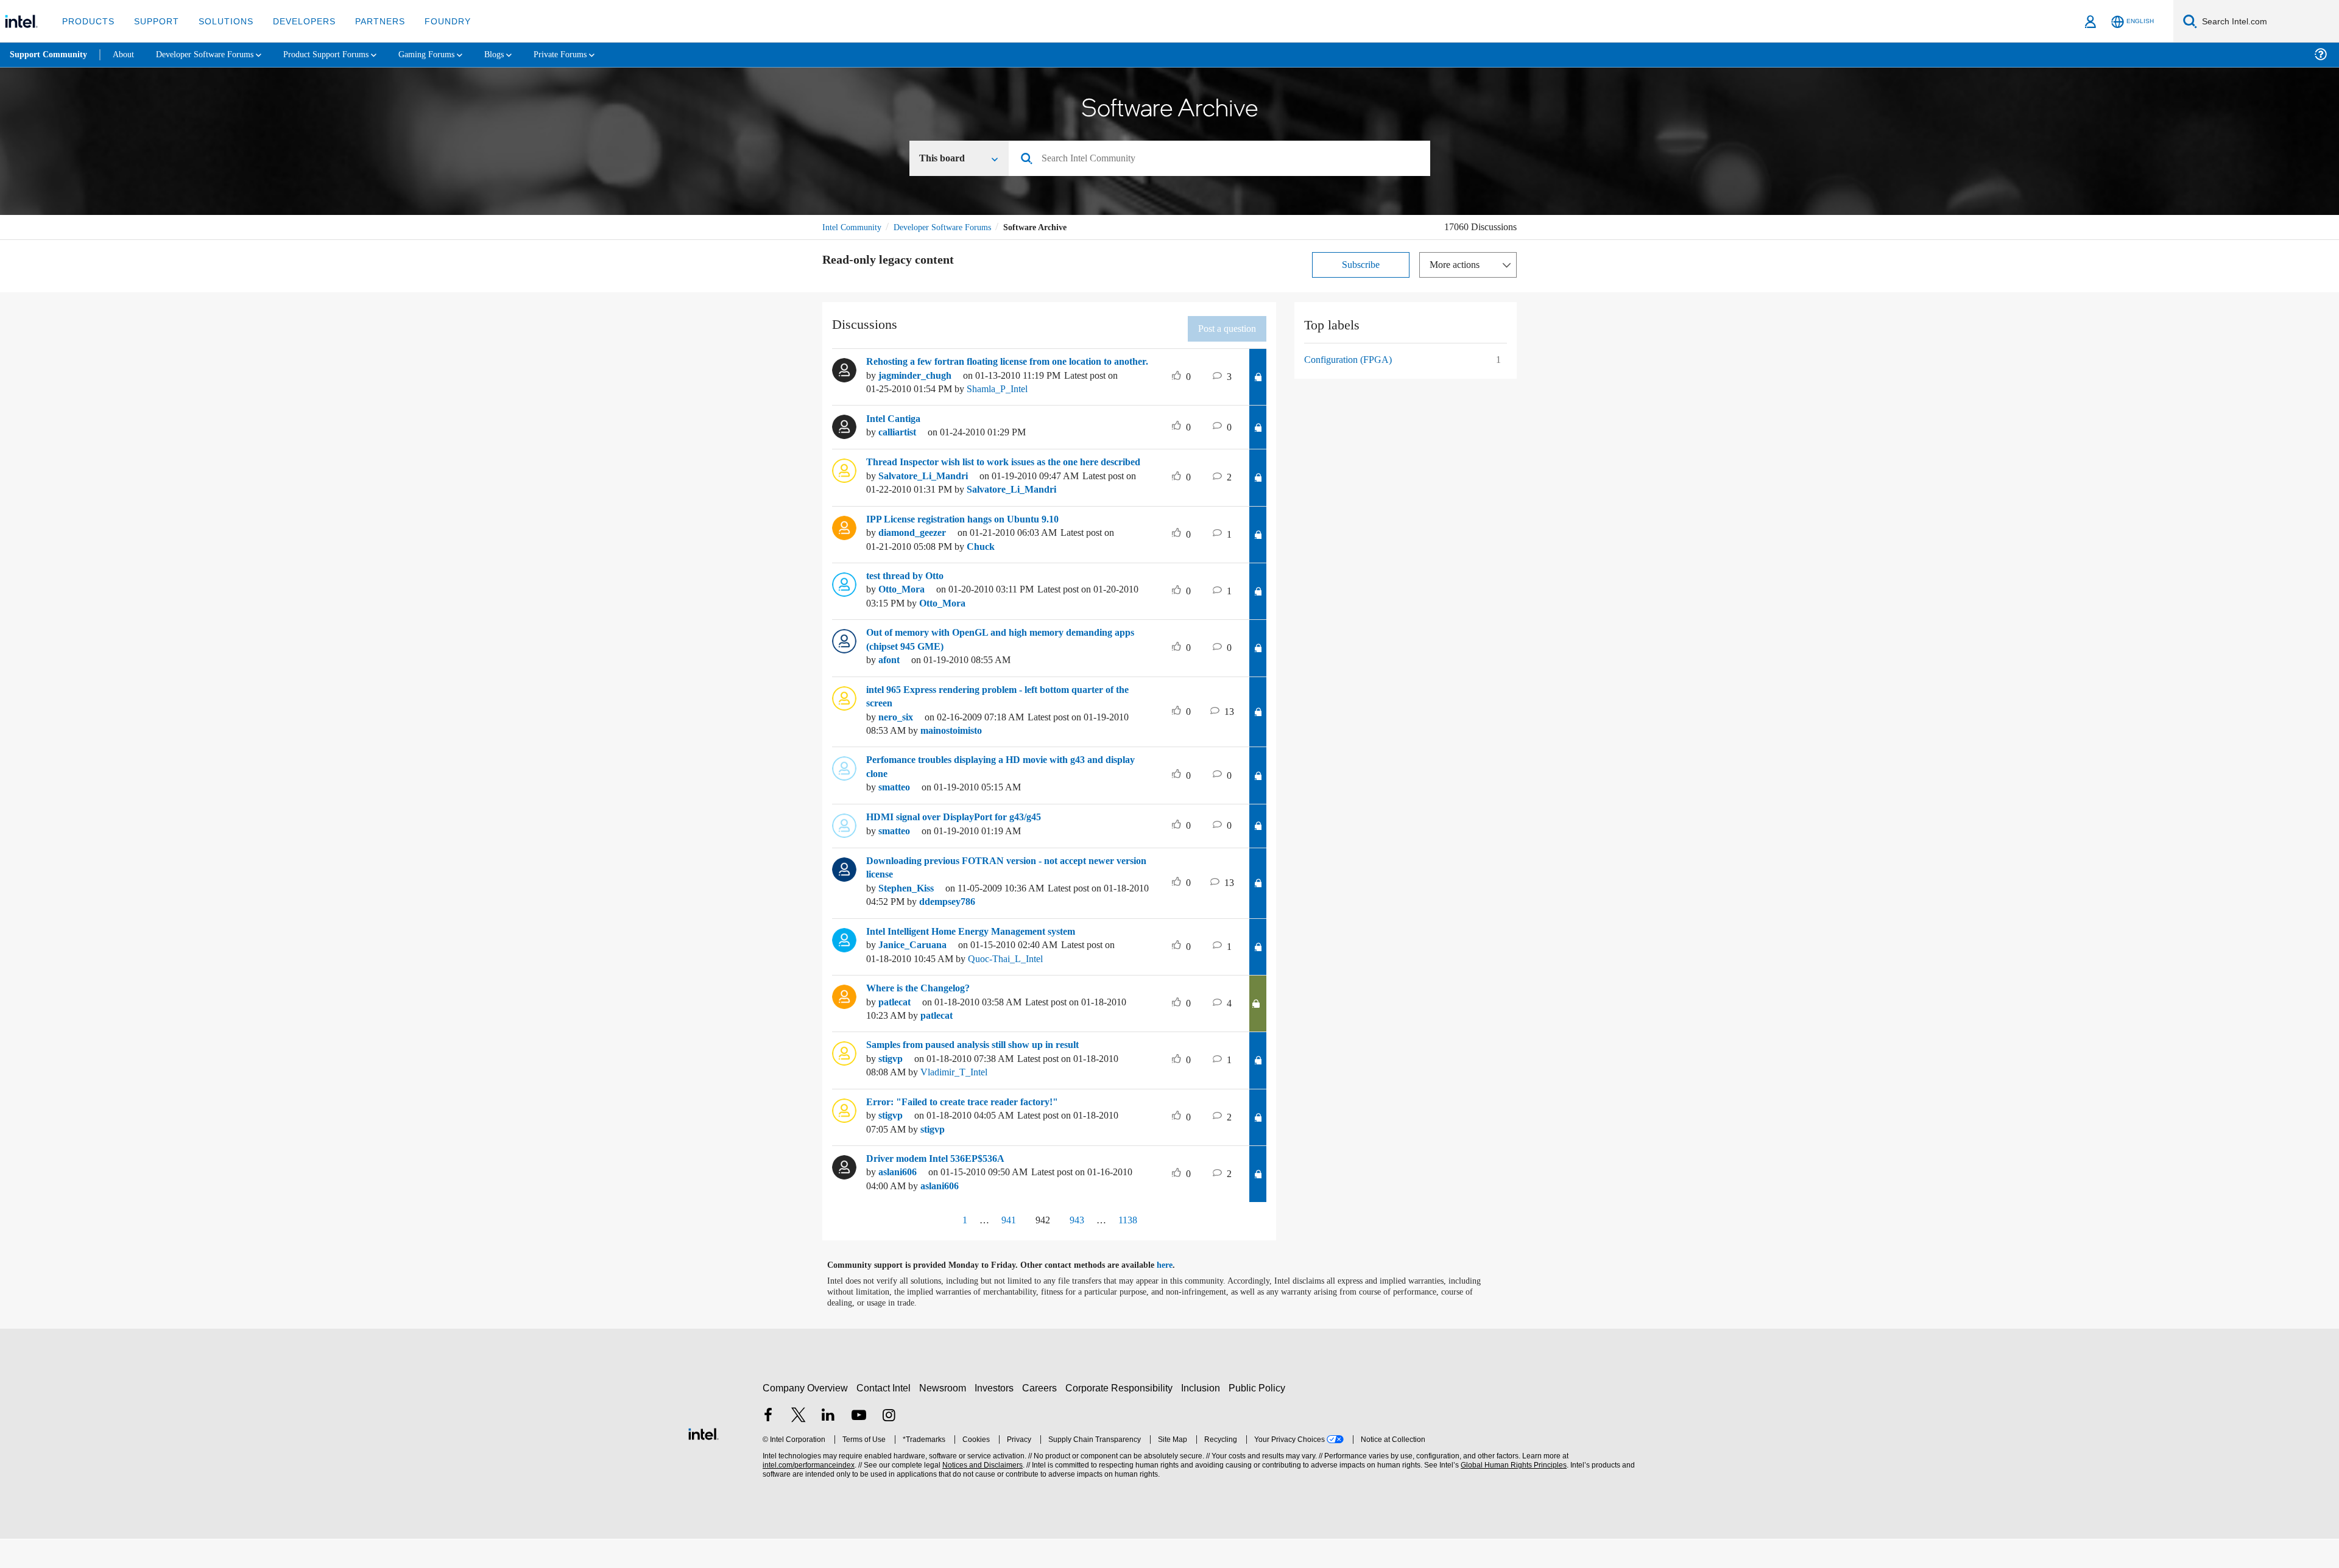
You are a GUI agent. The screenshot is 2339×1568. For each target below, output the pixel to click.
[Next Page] (1162, 1250)
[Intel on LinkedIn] (828, 1445)
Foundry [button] (433, 21)
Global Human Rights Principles (1512, 1494)
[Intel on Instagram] (889, 1445)
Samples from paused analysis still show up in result (988, 1074)
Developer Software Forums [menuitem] (214, 54)
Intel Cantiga (896, 434)
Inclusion (1203, 1417)
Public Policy (1259, 1417)
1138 (1131, 1249)
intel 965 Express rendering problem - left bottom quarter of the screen (1006, 726)
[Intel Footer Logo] (704, 1461)
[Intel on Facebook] (768, 1445)
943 (1078, 1249)
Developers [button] (295, 21)
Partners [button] (368, 21)
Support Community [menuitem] (50, 55)
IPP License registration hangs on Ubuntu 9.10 (974, 548)
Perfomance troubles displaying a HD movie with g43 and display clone (1000, 796)
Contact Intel (885, 1417)
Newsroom (945, 1417)
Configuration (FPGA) (1350, 361)
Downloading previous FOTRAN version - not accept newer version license (1002, 897)
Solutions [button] (220, 21)
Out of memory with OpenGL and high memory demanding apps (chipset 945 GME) (1002, 668)
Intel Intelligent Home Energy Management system (983, 960)
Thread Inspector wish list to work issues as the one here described (997, 484)
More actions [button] (1458, 266)
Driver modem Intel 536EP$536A (942, 1187)
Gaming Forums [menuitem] (451, 54)
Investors (997, 1417)
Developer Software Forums (953, 228)
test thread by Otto (910, 605)
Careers (1042, 1417)
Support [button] (153, 21)
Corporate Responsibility (1121, 1417)
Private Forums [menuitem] (592, 54)
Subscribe (1361, 266)
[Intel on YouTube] (859, 1445)
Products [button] (87, 21)
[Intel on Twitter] (799, 1445)
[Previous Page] (936, 1250)
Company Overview (806, 1417)
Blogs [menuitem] (522, 54)
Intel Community (854, 228)
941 (1003, 1249)
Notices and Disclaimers (981, 1494)
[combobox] (1224, 160)
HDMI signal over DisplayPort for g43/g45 (963, 846)
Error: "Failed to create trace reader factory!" (968, 1131)
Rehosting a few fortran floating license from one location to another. (1006, 370)
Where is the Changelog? (923, 1017)
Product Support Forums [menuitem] (344, 54)
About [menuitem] (127, 54)
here (1175, 1294)
